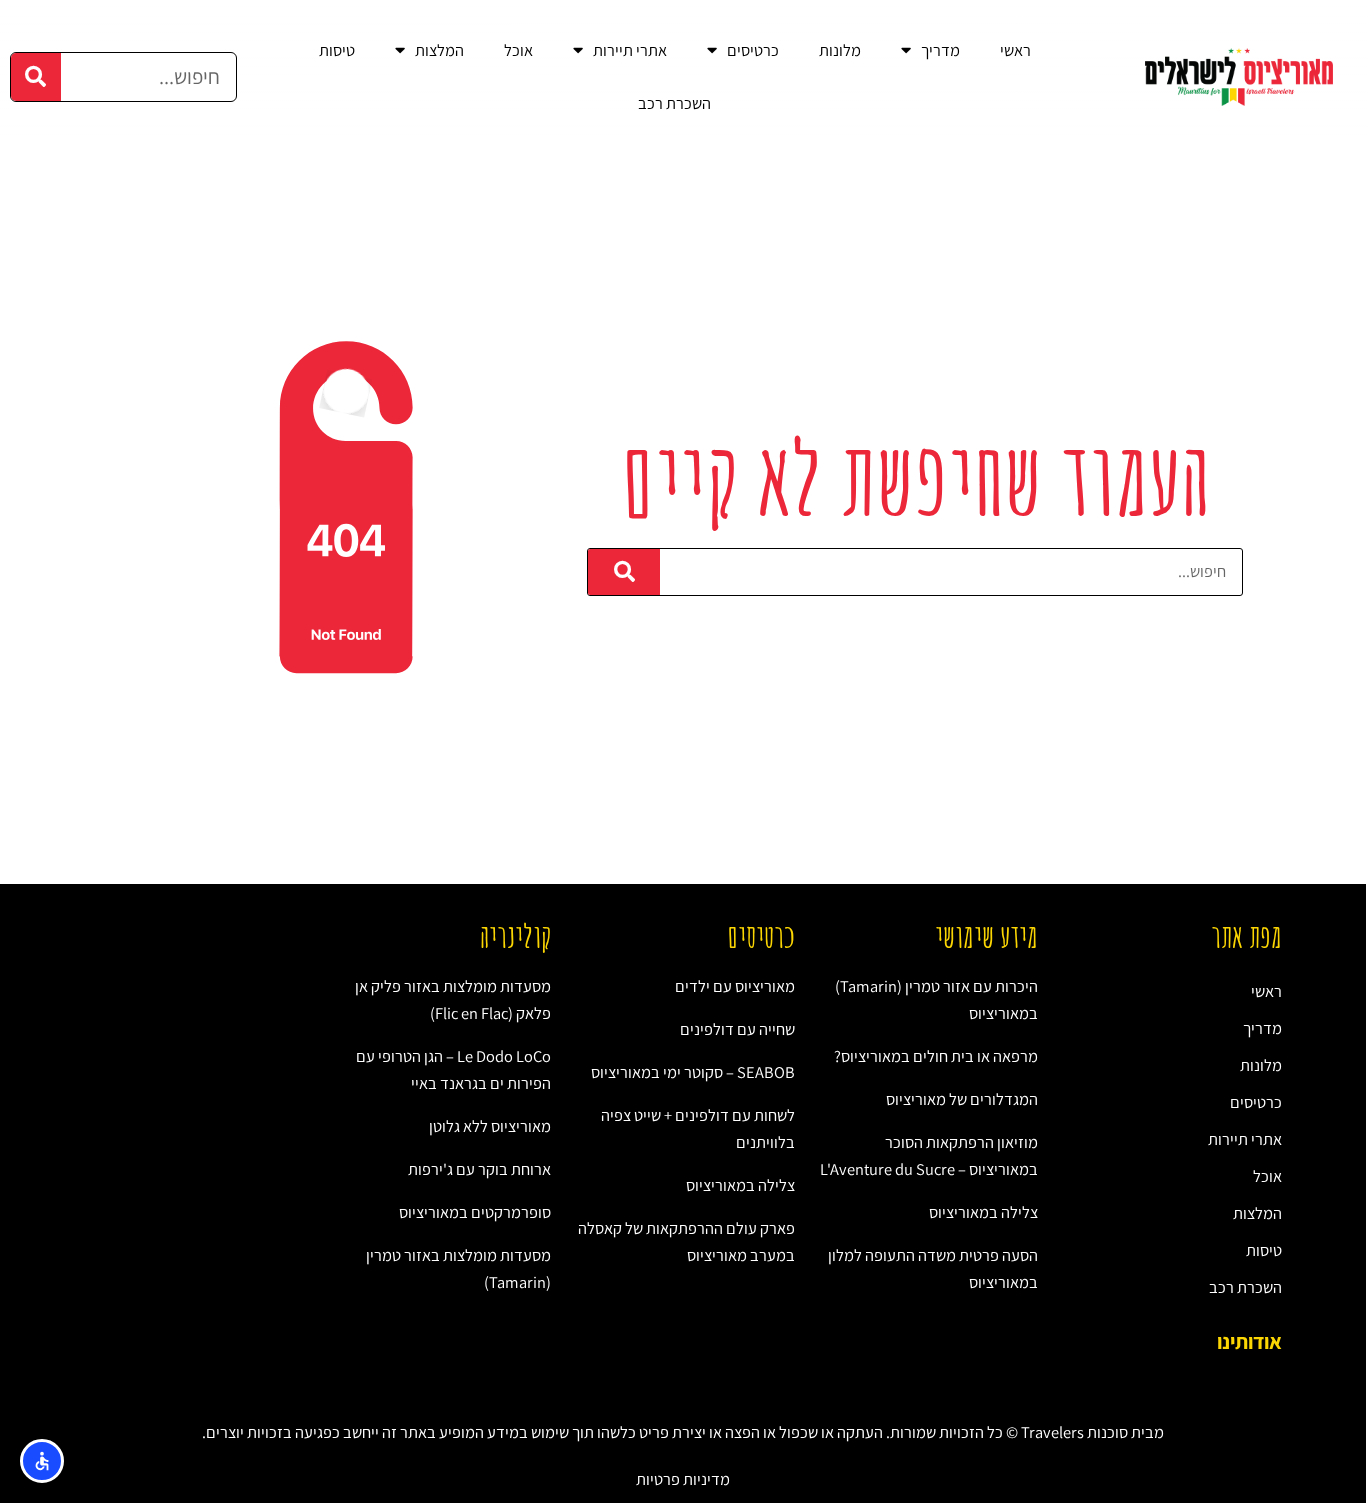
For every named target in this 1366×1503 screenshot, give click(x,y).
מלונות (840, 50)
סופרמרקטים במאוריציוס (475, 1212)
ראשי (1015, 50)
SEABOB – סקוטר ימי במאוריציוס (693, 1072)
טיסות (337, 50)
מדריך (940, 50)
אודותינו (1249, 1341)
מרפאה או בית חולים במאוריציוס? (936, 1056)
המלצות (439, 50)
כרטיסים (753, 50)
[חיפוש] (36, 77)
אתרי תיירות (630, 50)
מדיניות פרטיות (683, 1479)
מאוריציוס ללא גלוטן (490, 1126)
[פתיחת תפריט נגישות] (42, 1461)
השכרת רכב (674, 103)
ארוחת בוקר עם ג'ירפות (479, 1169)
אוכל (518, 50)
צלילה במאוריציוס (983, 1212)
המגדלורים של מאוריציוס (962, 1099)
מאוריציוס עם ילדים (735, 986)
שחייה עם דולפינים (737, 1029)
